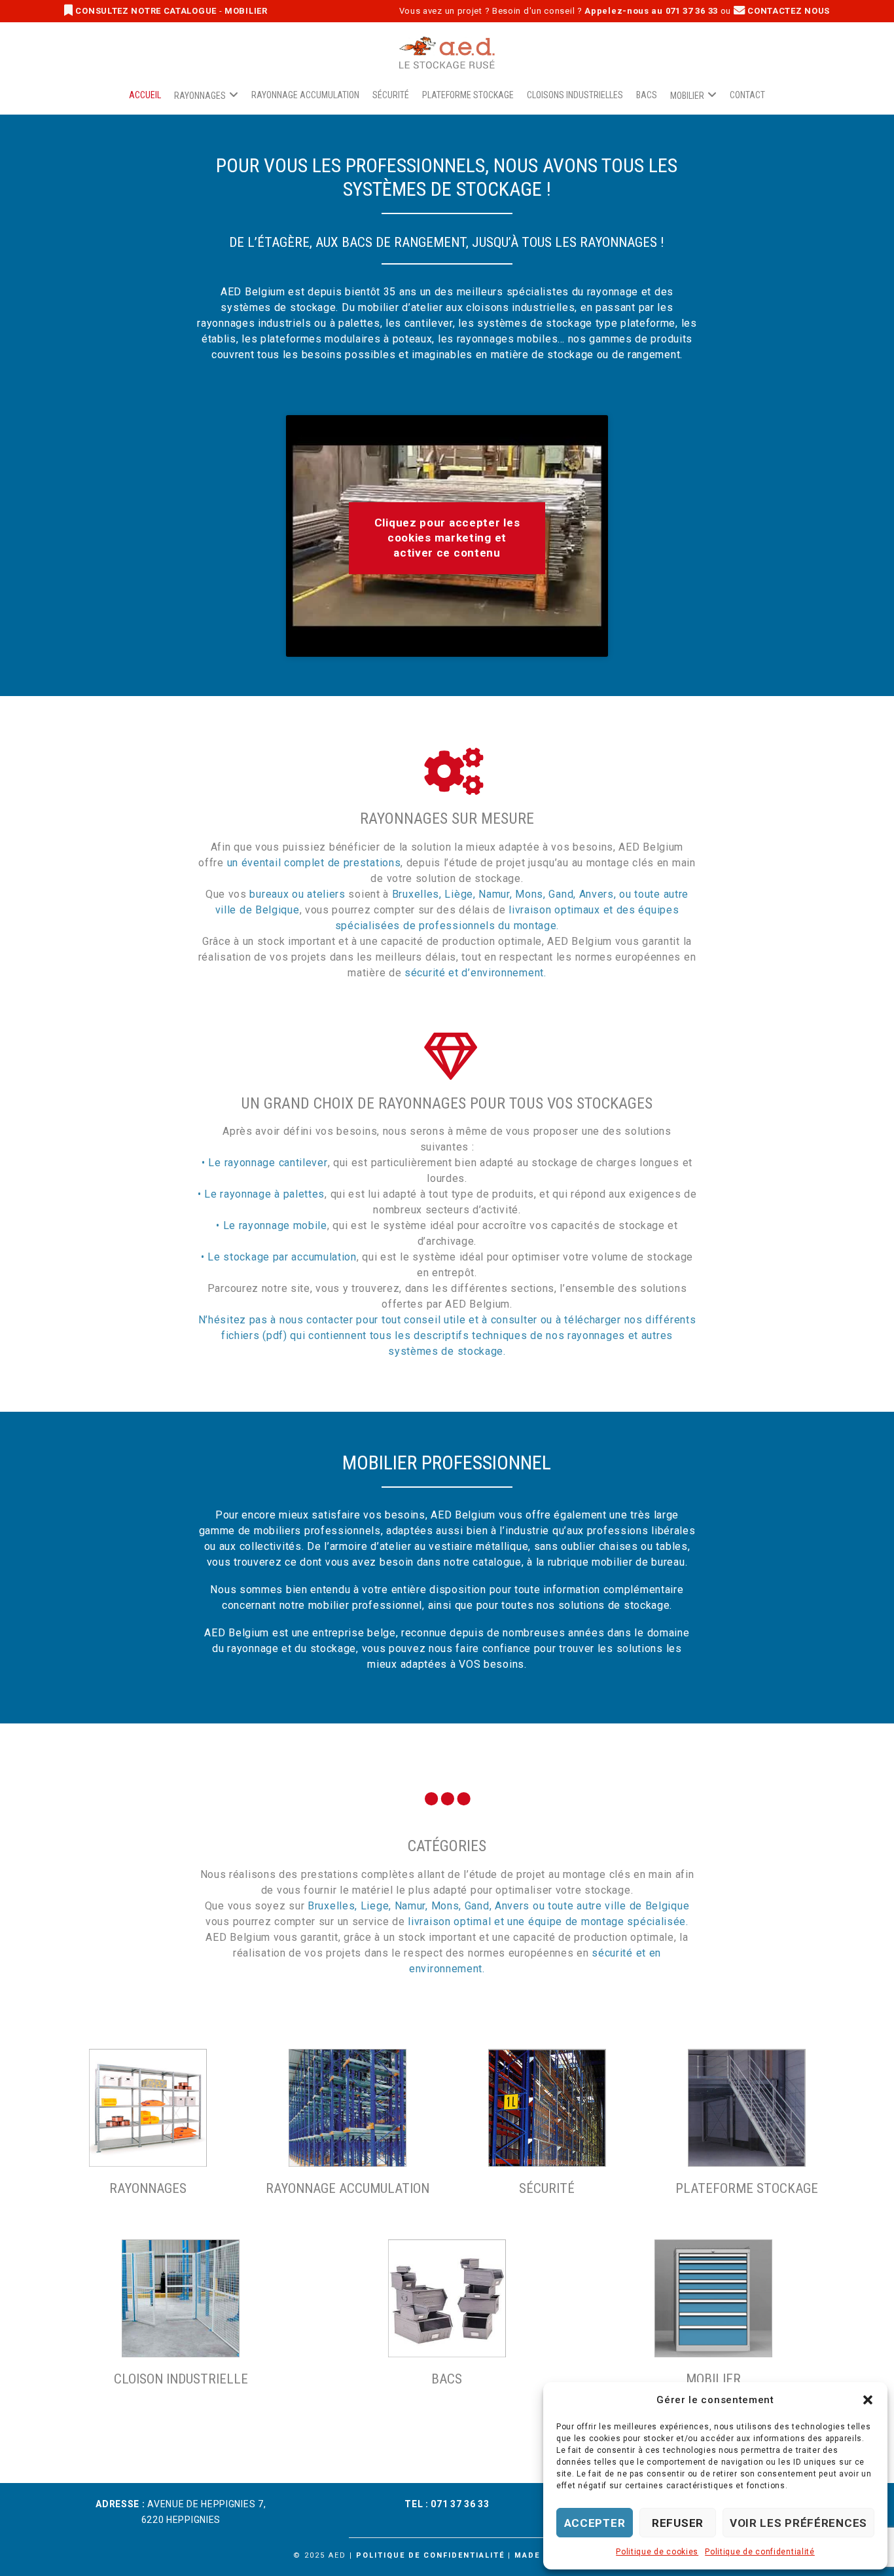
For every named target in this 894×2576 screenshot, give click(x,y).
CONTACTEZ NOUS (788, 11)
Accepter (595, 2523)
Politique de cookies (657, 2552)
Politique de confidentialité (760, 2552)
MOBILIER (246, 11)
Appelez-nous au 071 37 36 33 (651, 11)
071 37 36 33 (460, 2504)
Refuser (678, 2523)
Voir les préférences (798, 2523)
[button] (868, 2400)
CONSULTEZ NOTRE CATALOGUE (146, 11)
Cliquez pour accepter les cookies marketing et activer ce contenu (447, 538)
